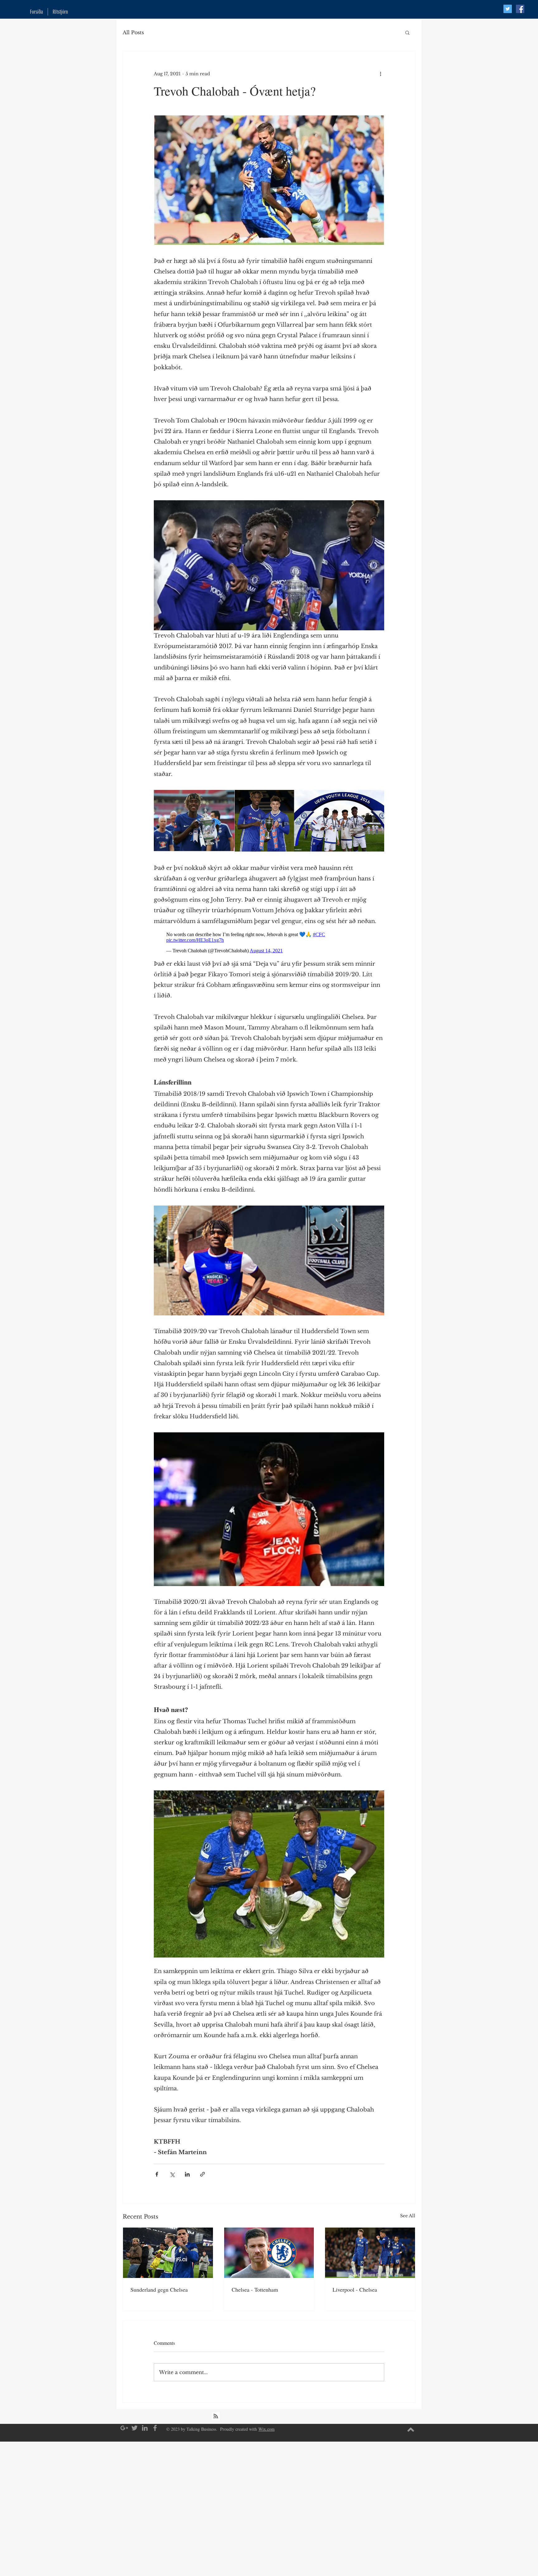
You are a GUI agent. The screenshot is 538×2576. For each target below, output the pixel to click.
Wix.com (267, 2429)
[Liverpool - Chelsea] (370, 2253)
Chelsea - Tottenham (255, 2289)
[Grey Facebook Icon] (155, 2428)
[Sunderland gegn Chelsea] (168, 2253)
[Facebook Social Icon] (520, 9)
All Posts (133, 32)
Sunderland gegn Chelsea (159, 2289)
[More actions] (380, 74)
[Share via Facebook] (157, 2174)
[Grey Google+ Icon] (124, 2428)
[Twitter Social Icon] (508, 9)
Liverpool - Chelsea (355, 2289)
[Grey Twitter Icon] (134, 2428)
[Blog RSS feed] (216, 2416)
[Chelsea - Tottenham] (269, 2253)
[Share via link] (203, 2174)
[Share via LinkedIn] (187, 2174)
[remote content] (269, 943)
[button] (407, 32)
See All (408, 2216)
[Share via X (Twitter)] (172, 2174)
